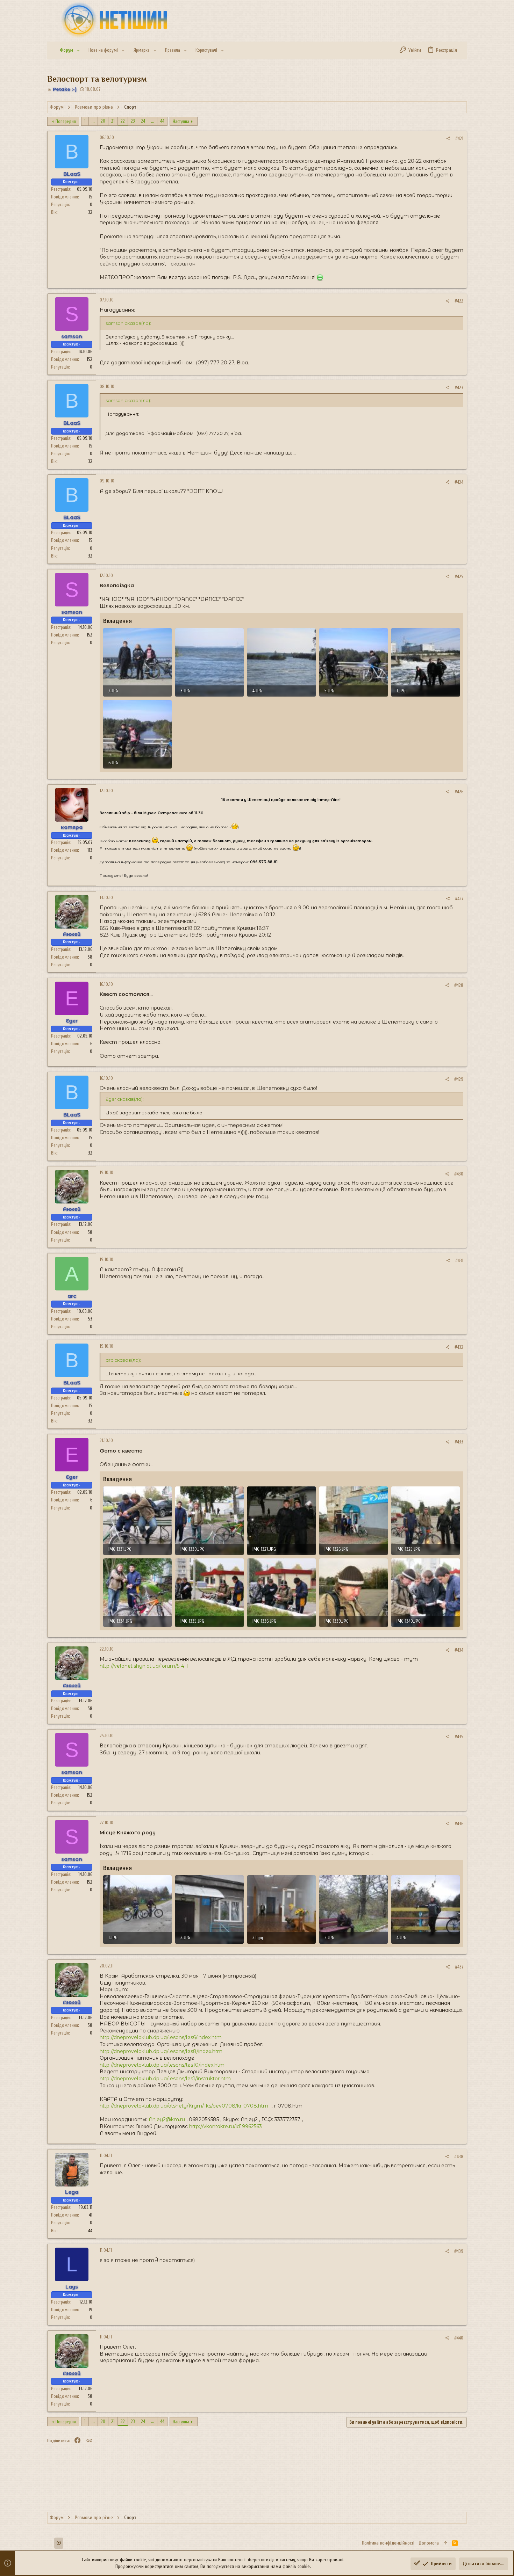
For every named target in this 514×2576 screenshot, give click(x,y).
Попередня (66, 121)
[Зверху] (445, 2543)
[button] (78, 50)
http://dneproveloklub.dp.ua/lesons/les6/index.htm (161, 2037)
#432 (459, 1347)
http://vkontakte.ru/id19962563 (226, 2126)
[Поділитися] (448, 139)
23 (133, 121)
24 (143, 121)
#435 (459, 1737)
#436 (459, 1824)
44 (162, 121)
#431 (459, 1261)
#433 (459, 1442)
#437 (459, 1967)
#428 (459, 985)
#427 (459, 899)
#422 (459, 301)
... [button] (93, 121)
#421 (459, 139)
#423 (459, 388)
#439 (459, 2251)
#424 (459, 482)
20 (103, 121)
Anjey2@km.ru (167, 2119)
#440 (459, 2338)
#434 (459, 1650)
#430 (459, 1174)
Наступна (181, 121)
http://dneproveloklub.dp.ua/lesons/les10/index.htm (162, 2065)
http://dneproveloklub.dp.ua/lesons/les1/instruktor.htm (165, 2079)
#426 (459, 792)
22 (123, 121)
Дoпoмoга (429, 2543)
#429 (459, 1079)
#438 (459, 2157)
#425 (459, 577)
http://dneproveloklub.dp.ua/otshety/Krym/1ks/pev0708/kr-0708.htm (184, 2106)
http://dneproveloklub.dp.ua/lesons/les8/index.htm (161, 2051)
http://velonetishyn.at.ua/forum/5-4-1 (144, 1666)
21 (113, 121)
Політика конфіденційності (388, 2543)
